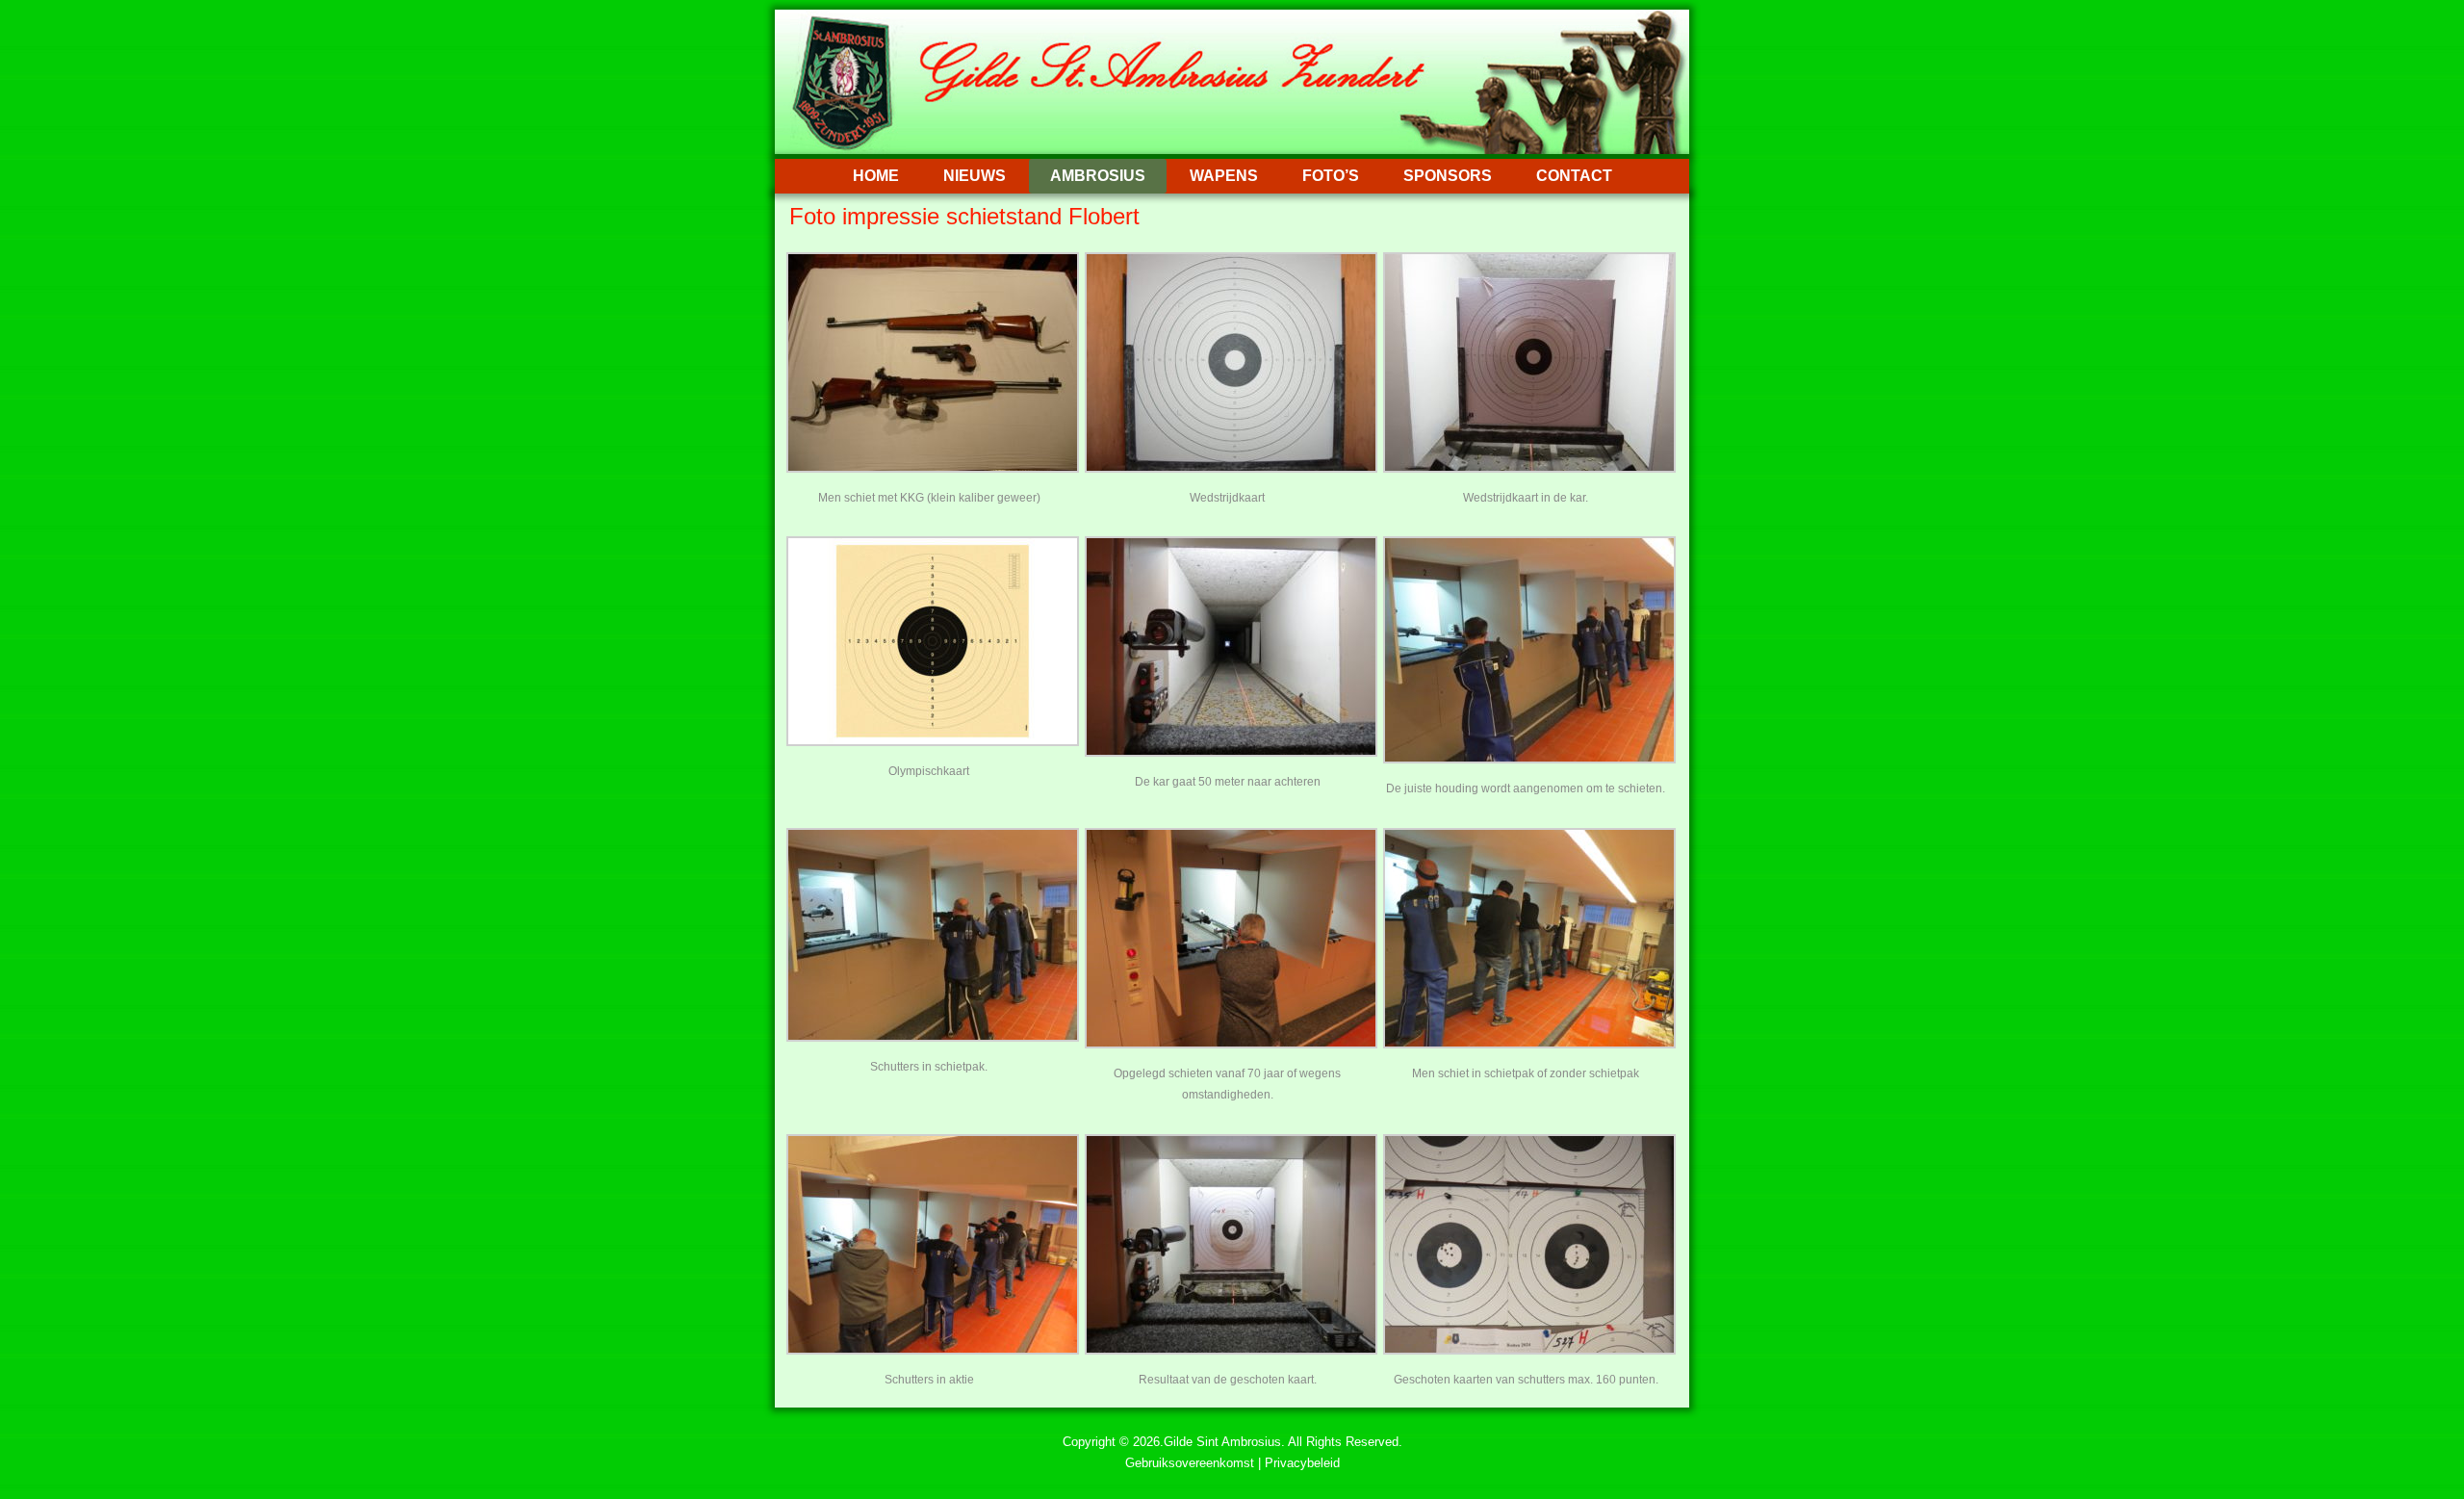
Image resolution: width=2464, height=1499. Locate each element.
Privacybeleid (1302, 1463)
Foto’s (1331, 176)
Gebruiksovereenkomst (1190, 1463)
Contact (1574, 176)
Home (876, 176)
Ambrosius (1098, 176)
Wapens (1224, 176)
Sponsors (1448, 176)
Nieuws (975, 176)
